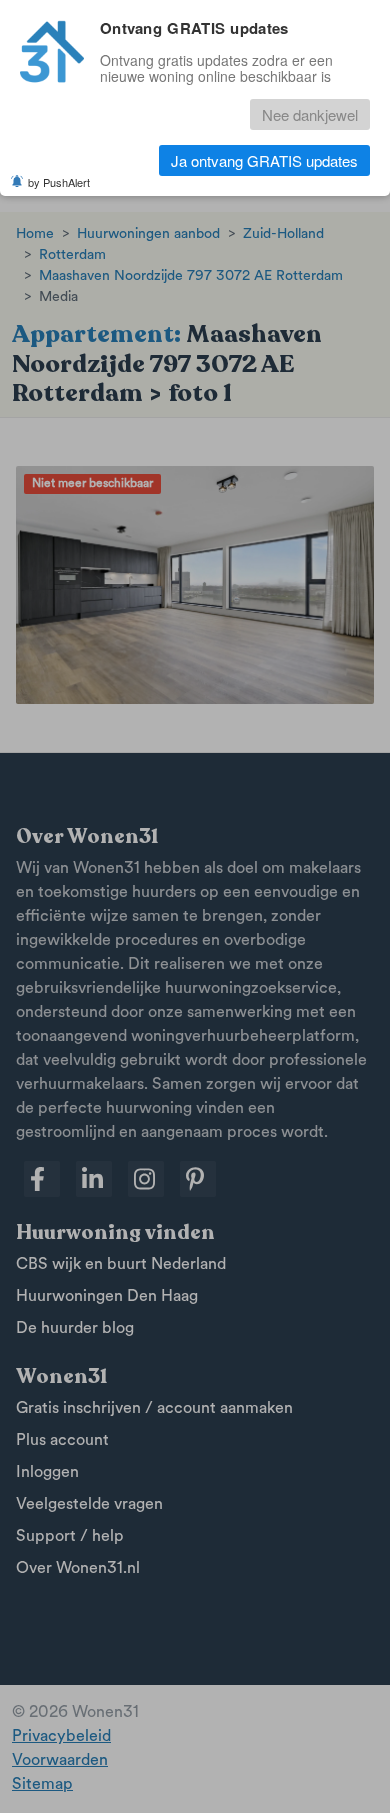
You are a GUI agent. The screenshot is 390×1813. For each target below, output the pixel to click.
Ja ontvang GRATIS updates (264, 160)
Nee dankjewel (310, 114)
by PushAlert (59, 182)
